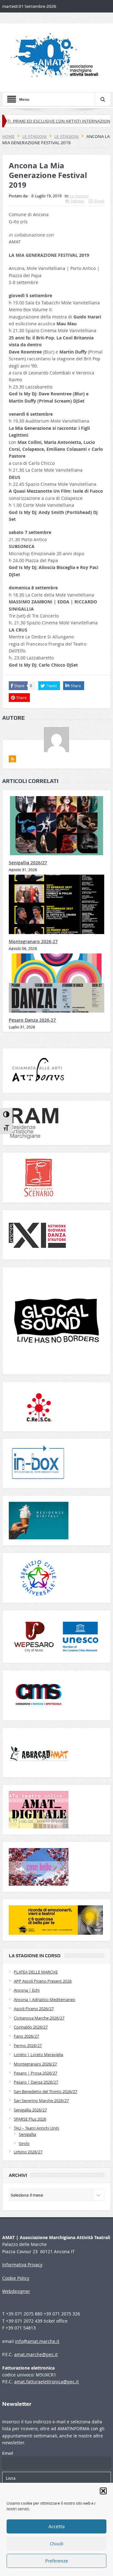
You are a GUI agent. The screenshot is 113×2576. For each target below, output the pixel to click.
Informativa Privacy (22, 2265)
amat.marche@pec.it (36, 2354)
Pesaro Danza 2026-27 (32, 1020)
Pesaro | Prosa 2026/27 (35, 2073)
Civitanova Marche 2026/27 (39, 2018)
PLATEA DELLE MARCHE (36, 1972)
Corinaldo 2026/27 (31, 2027)
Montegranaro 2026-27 (33, 941)
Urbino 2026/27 (28, 2152)
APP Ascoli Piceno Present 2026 (43, 1981)
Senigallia (27, 2134)
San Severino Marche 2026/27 (41, 2101)
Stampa (77, 201)
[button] (103, 2491)
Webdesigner (16, 2291)
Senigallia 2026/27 (28, 863)
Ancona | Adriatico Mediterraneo (45, 1999)
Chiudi (57, 2544)
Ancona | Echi (27, 1990)
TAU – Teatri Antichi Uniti (36, 2128)
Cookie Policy (16, 2278)
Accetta (56, 2527)
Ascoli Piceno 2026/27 (34, 2009)
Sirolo (24, 2143)
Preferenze (57, 2561)
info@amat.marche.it (37, 2341)
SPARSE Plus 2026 (30, 2119)
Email (99, 201)
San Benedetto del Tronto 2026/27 (46, 2091)
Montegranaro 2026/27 (35, 2064)
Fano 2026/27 (26, 2036)
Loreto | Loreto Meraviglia (38, 2055)
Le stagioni (79, 196)
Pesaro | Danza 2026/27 (36, 2082)
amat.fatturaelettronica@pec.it (46, 2382)
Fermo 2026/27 (28, 2045)
